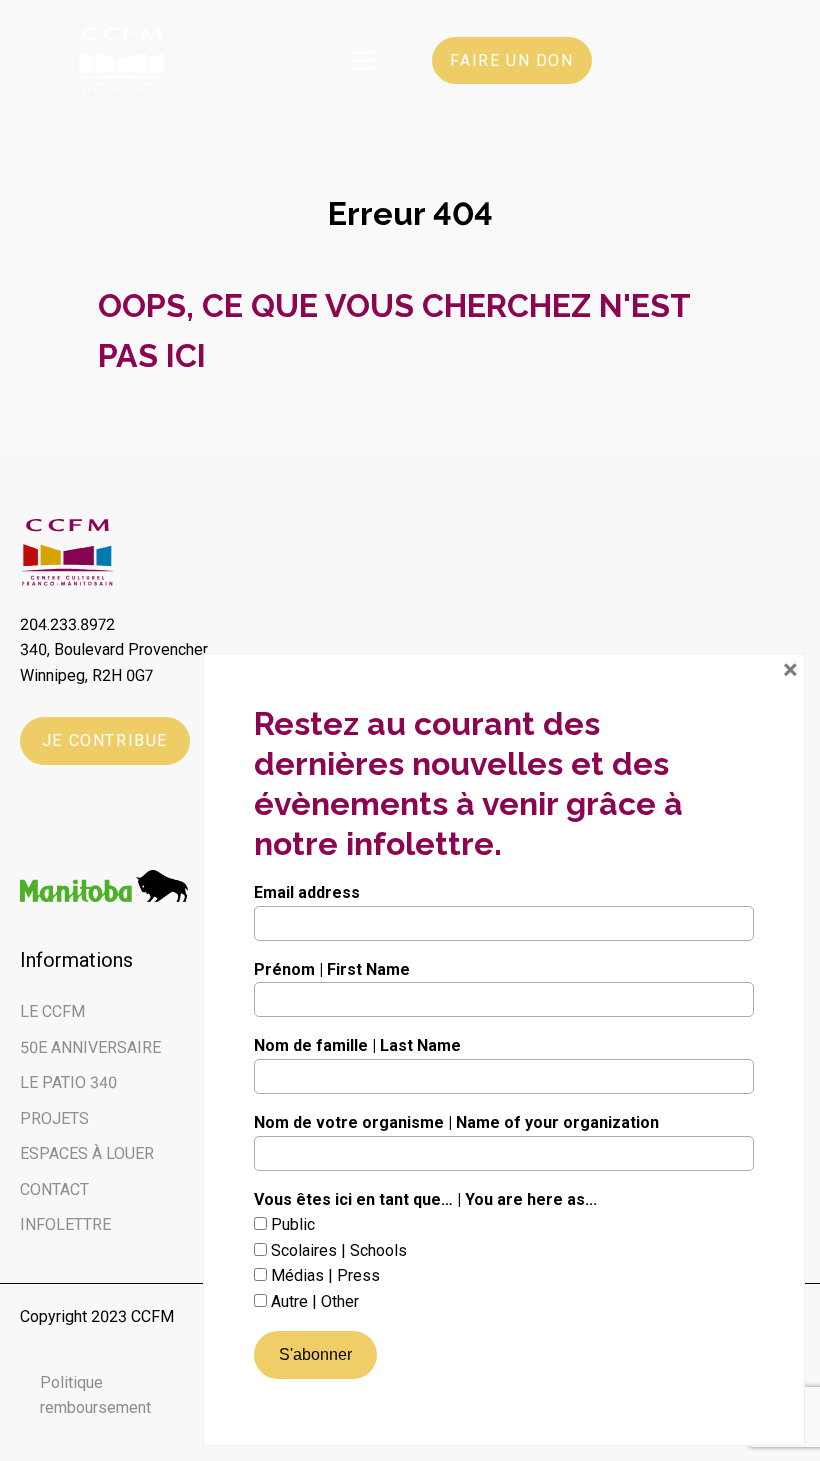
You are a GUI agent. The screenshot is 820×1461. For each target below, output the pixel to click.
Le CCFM (52, 1011)
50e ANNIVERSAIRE (90, 1047)
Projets (54, 1118)
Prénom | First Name (332, 969)
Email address (307, 892)
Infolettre (65, 1224)
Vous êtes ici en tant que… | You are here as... (425, 1199)
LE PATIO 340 (68, 1082)
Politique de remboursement (136, 1395)
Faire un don (511, 60)
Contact (54, 1189)
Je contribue (105, 740)
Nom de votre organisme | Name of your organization (456, 1122)
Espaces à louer (87, 1153)
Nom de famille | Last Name (357, 1045)
